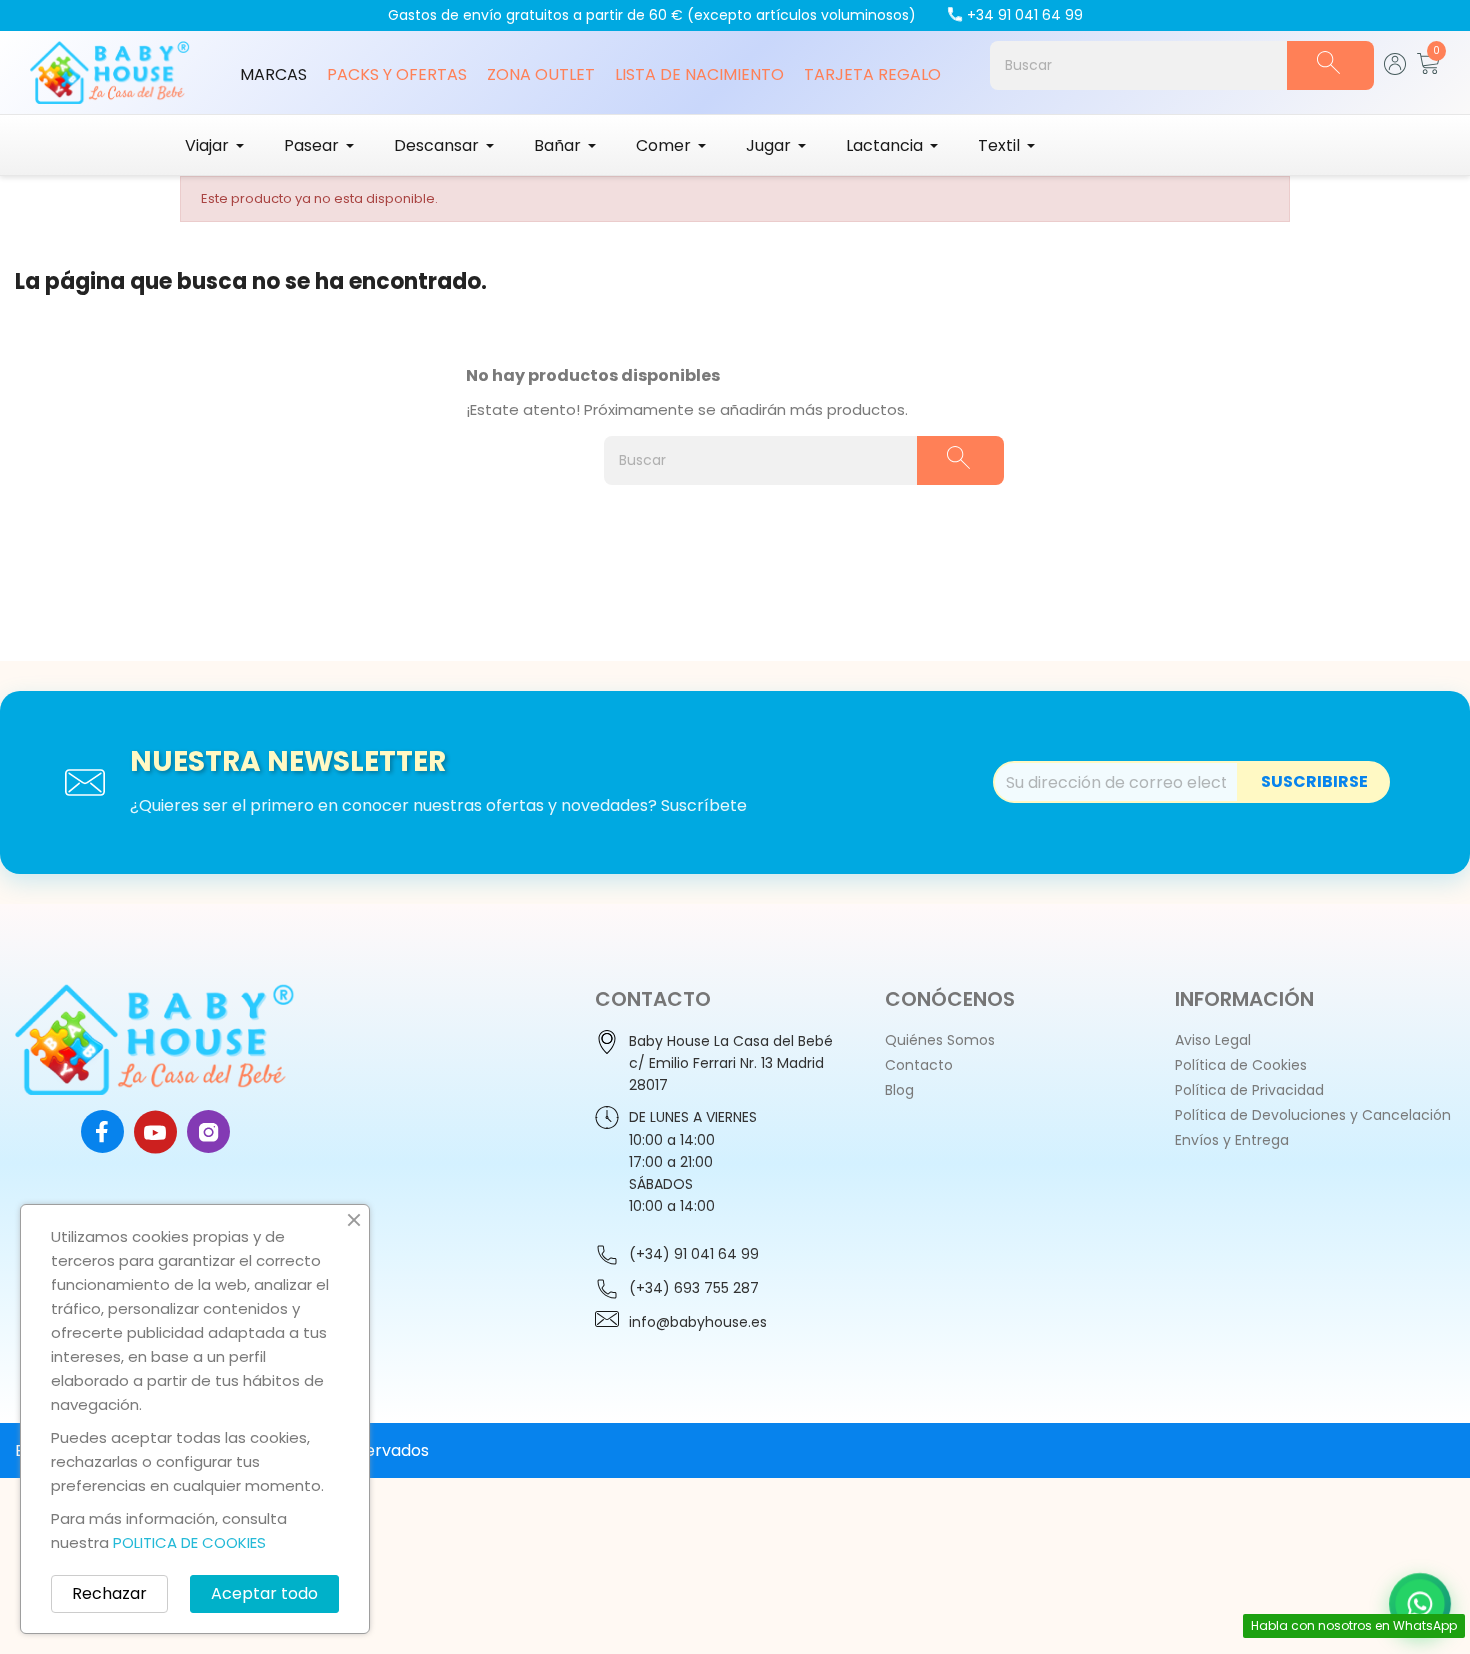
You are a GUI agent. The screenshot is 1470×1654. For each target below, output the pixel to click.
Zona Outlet (541, 74)
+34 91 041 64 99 (1025, 15)
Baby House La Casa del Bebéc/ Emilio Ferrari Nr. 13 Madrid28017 (731, 1063)
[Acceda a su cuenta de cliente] (1395, 69)
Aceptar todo (264, 1593)
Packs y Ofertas (397, 74)
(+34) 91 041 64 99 (694, 1254)
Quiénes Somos (940, 1040)
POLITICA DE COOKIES (189, 1542)
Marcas (273, 74)
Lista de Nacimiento (699, 74)
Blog (899, 1090)
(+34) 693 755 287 (694, 1288)
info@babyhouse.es (698, 1322)
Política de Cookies (1241, 1065)
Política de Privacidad (1249, 1090)
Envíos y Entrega (1232, 1140)
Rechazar (109, 1593)
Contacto (919, 1065)
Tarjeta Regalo (872, 74)
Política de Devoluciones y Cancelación (1313, 1115)
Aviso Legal (1213, 1040)
